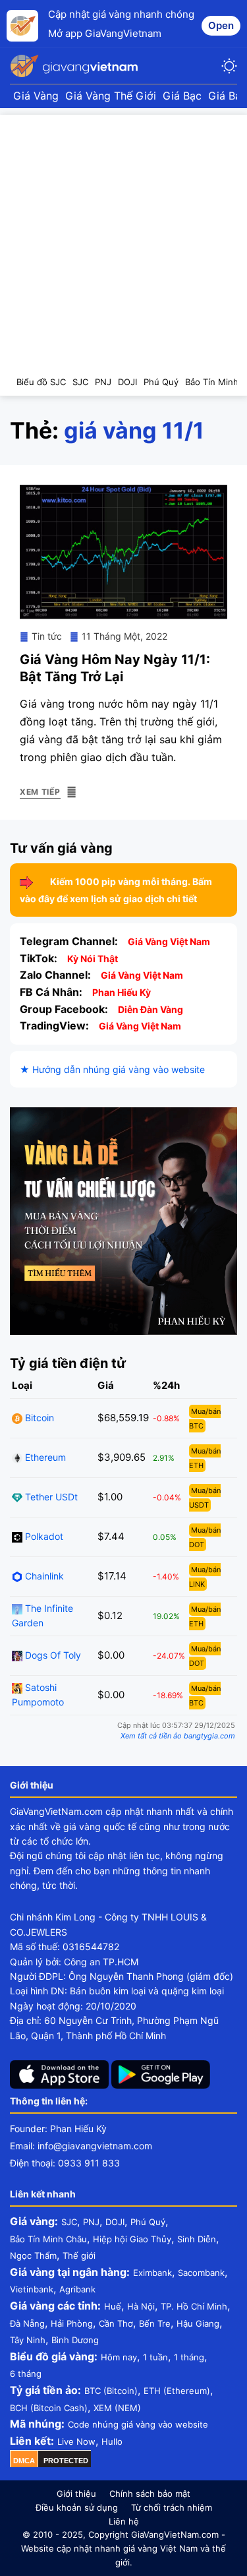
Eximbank (152, 2273)
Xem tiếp (40, 792)
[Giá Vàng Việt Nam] (76, 66)
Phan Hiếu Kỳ (122, 992)
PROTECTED (66, 2461)
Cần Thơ (116, 2323)
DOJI (115, 2222)
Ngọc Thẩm (33, 2255)
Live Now (76, 2441)
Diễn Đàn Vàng (151, 1009)
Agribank (77, 2289)
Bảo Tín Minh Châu (48, 2239)
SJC (69, 2222)
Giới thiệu (76, 2494)
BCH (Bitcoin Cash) (49, 2408)
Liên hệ (124, 2521)
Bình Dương (75, 2340)
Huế (113, 2306)
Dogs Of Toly (52, 1655)
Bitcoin (38, 1418)
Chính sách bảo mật (150, 2494)
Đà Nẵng (27, 2323)
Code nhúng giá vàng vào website (138, 2424)
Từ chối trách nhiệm (172, 2507)
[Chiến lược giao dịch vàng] (123, 1220)
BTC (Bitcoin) (111, 2391)
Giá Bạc (182, 96)
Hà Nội (141, 2306)
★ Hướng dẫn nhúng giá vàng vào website (112, 1069)
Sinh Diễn (197, 2239)
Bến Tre (155, 2323)
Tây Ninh (28, 2340)
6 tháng (26, 2374)
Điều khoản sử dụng (77, 2507)
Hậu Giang (198, 2323)
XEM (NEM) (117, 2408)
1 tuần (155, 2357)
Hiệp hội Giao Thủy (132, 2239)
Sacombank (201, 2273)
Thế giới (79, 2255)
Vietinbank (32, 2289)
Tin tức (47, 636)
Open (221, 25)
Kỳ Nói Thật (93, 959)
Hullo (112, 2441)
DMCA (24, 2461)
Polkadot (43, 1536)
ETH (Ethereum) (177, 2391)
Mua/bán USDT (205, 1498)
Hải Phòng (72, 2323)
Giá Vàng (36, 96)
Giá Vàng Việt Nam (169, 941)
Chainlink (43, 1576)
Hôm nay (119, 2357)
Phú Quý (148, 2222)
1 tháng (189, 2357)
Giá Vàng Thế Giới (111, 96)
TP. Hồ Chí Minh (194, 2306)
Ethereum (44, 1457)
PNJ (91, 2222)
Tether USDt (50, 1497)
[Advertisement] (123, 238)
